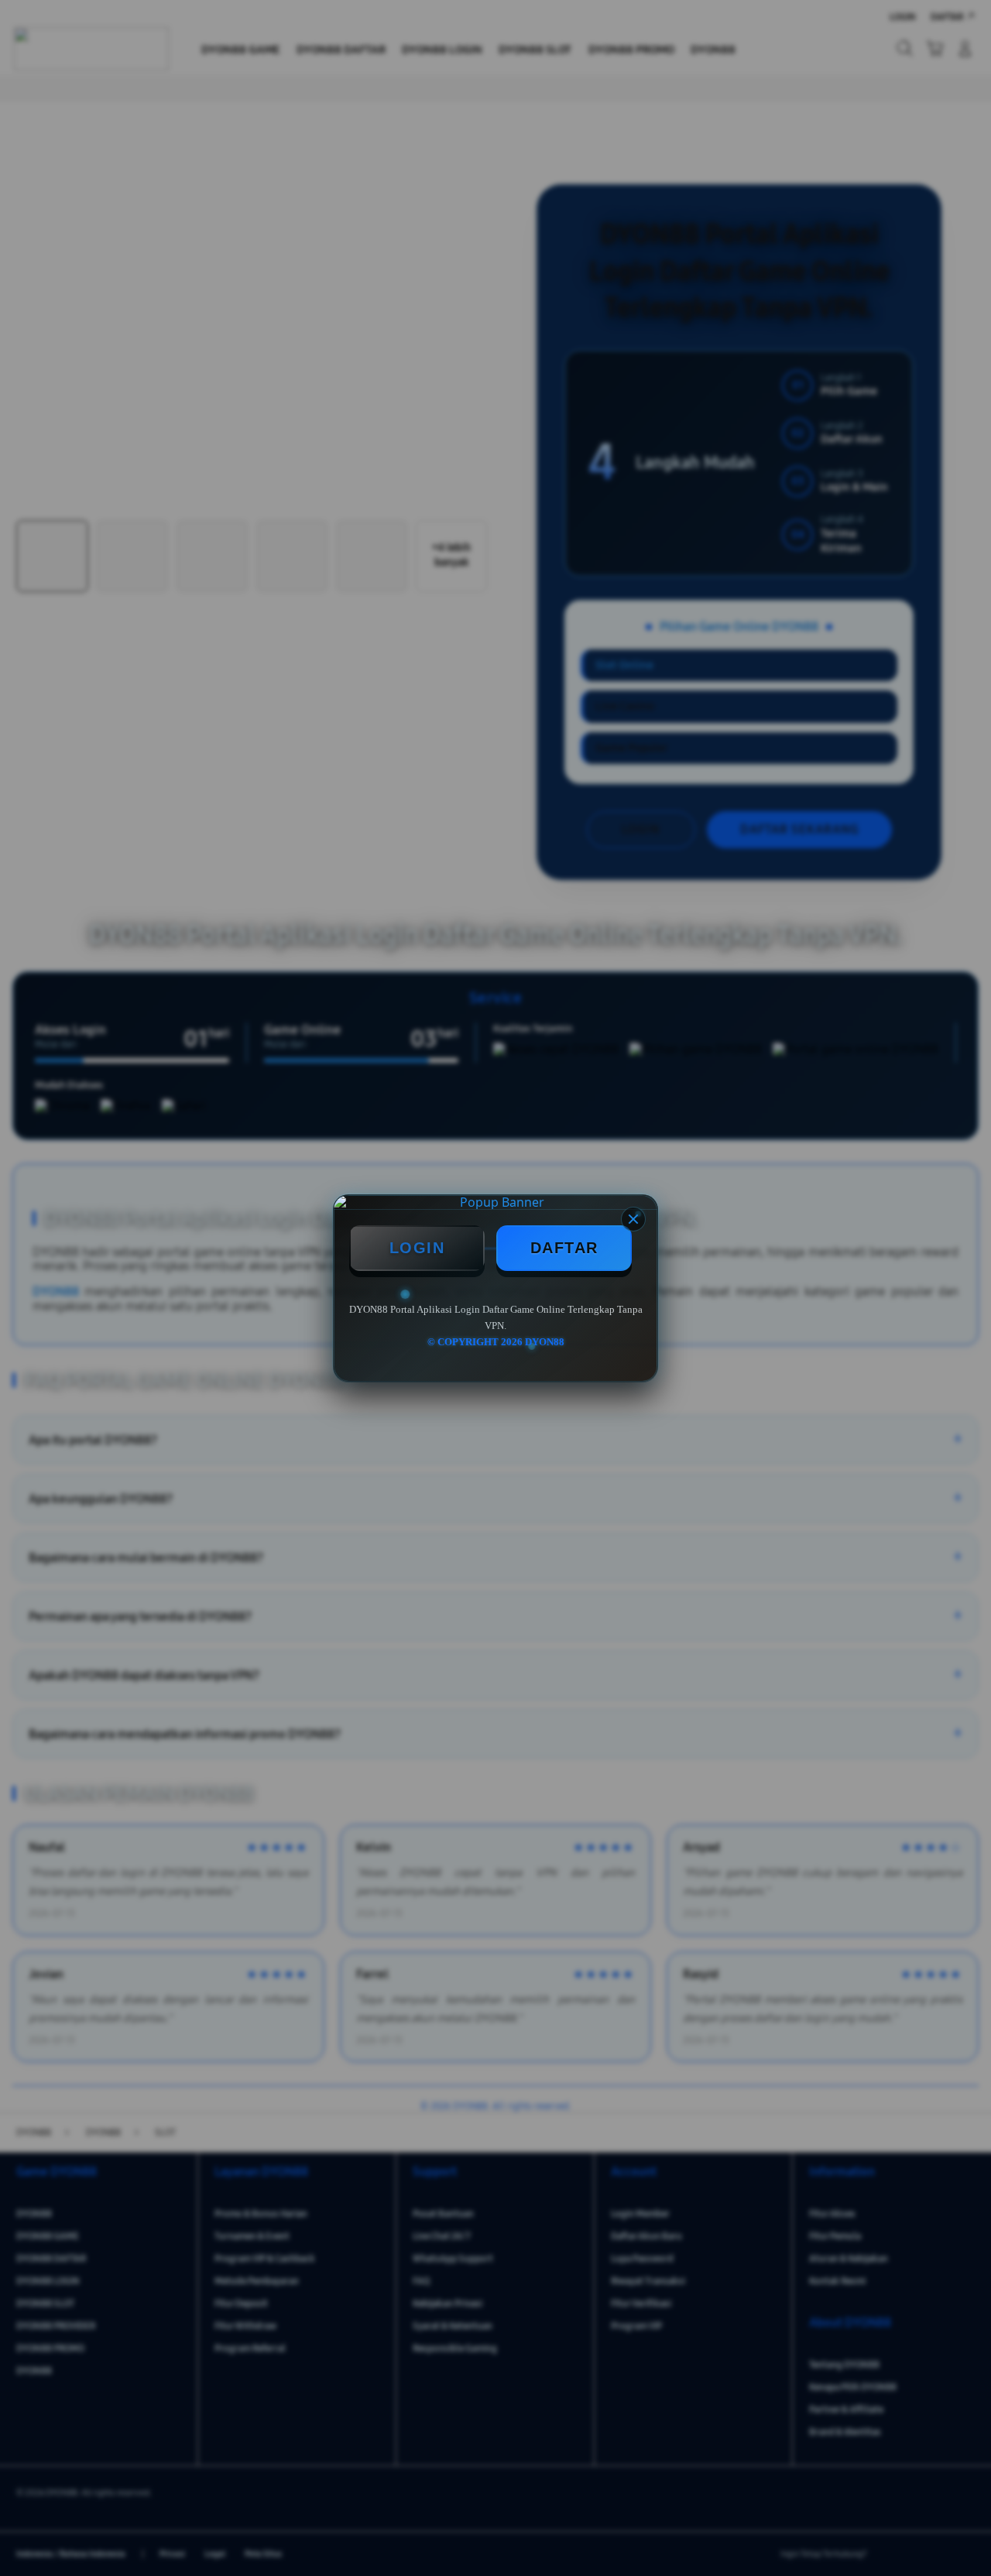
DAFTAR (564, 1248)
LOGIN (417, 1248)
